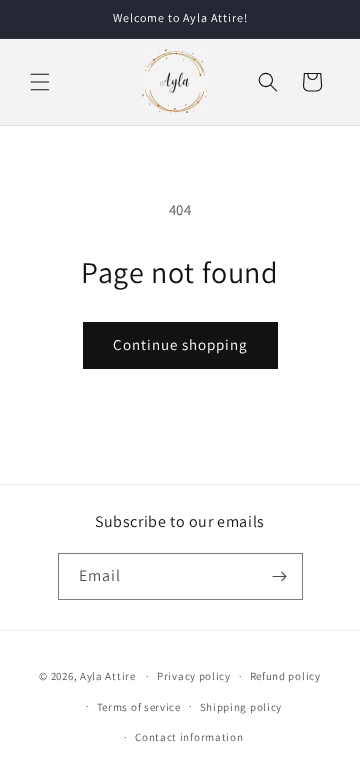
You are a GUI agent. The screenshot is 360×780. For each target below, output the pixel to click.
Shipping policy (241, 707)
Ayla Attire (108, 676)
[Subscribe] (280, 576)
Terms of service (139, 707)
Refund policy (285, 676)
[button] (40, 82)
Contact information (189, 737)
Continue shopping (180, 344)
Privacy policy (194, 676)
